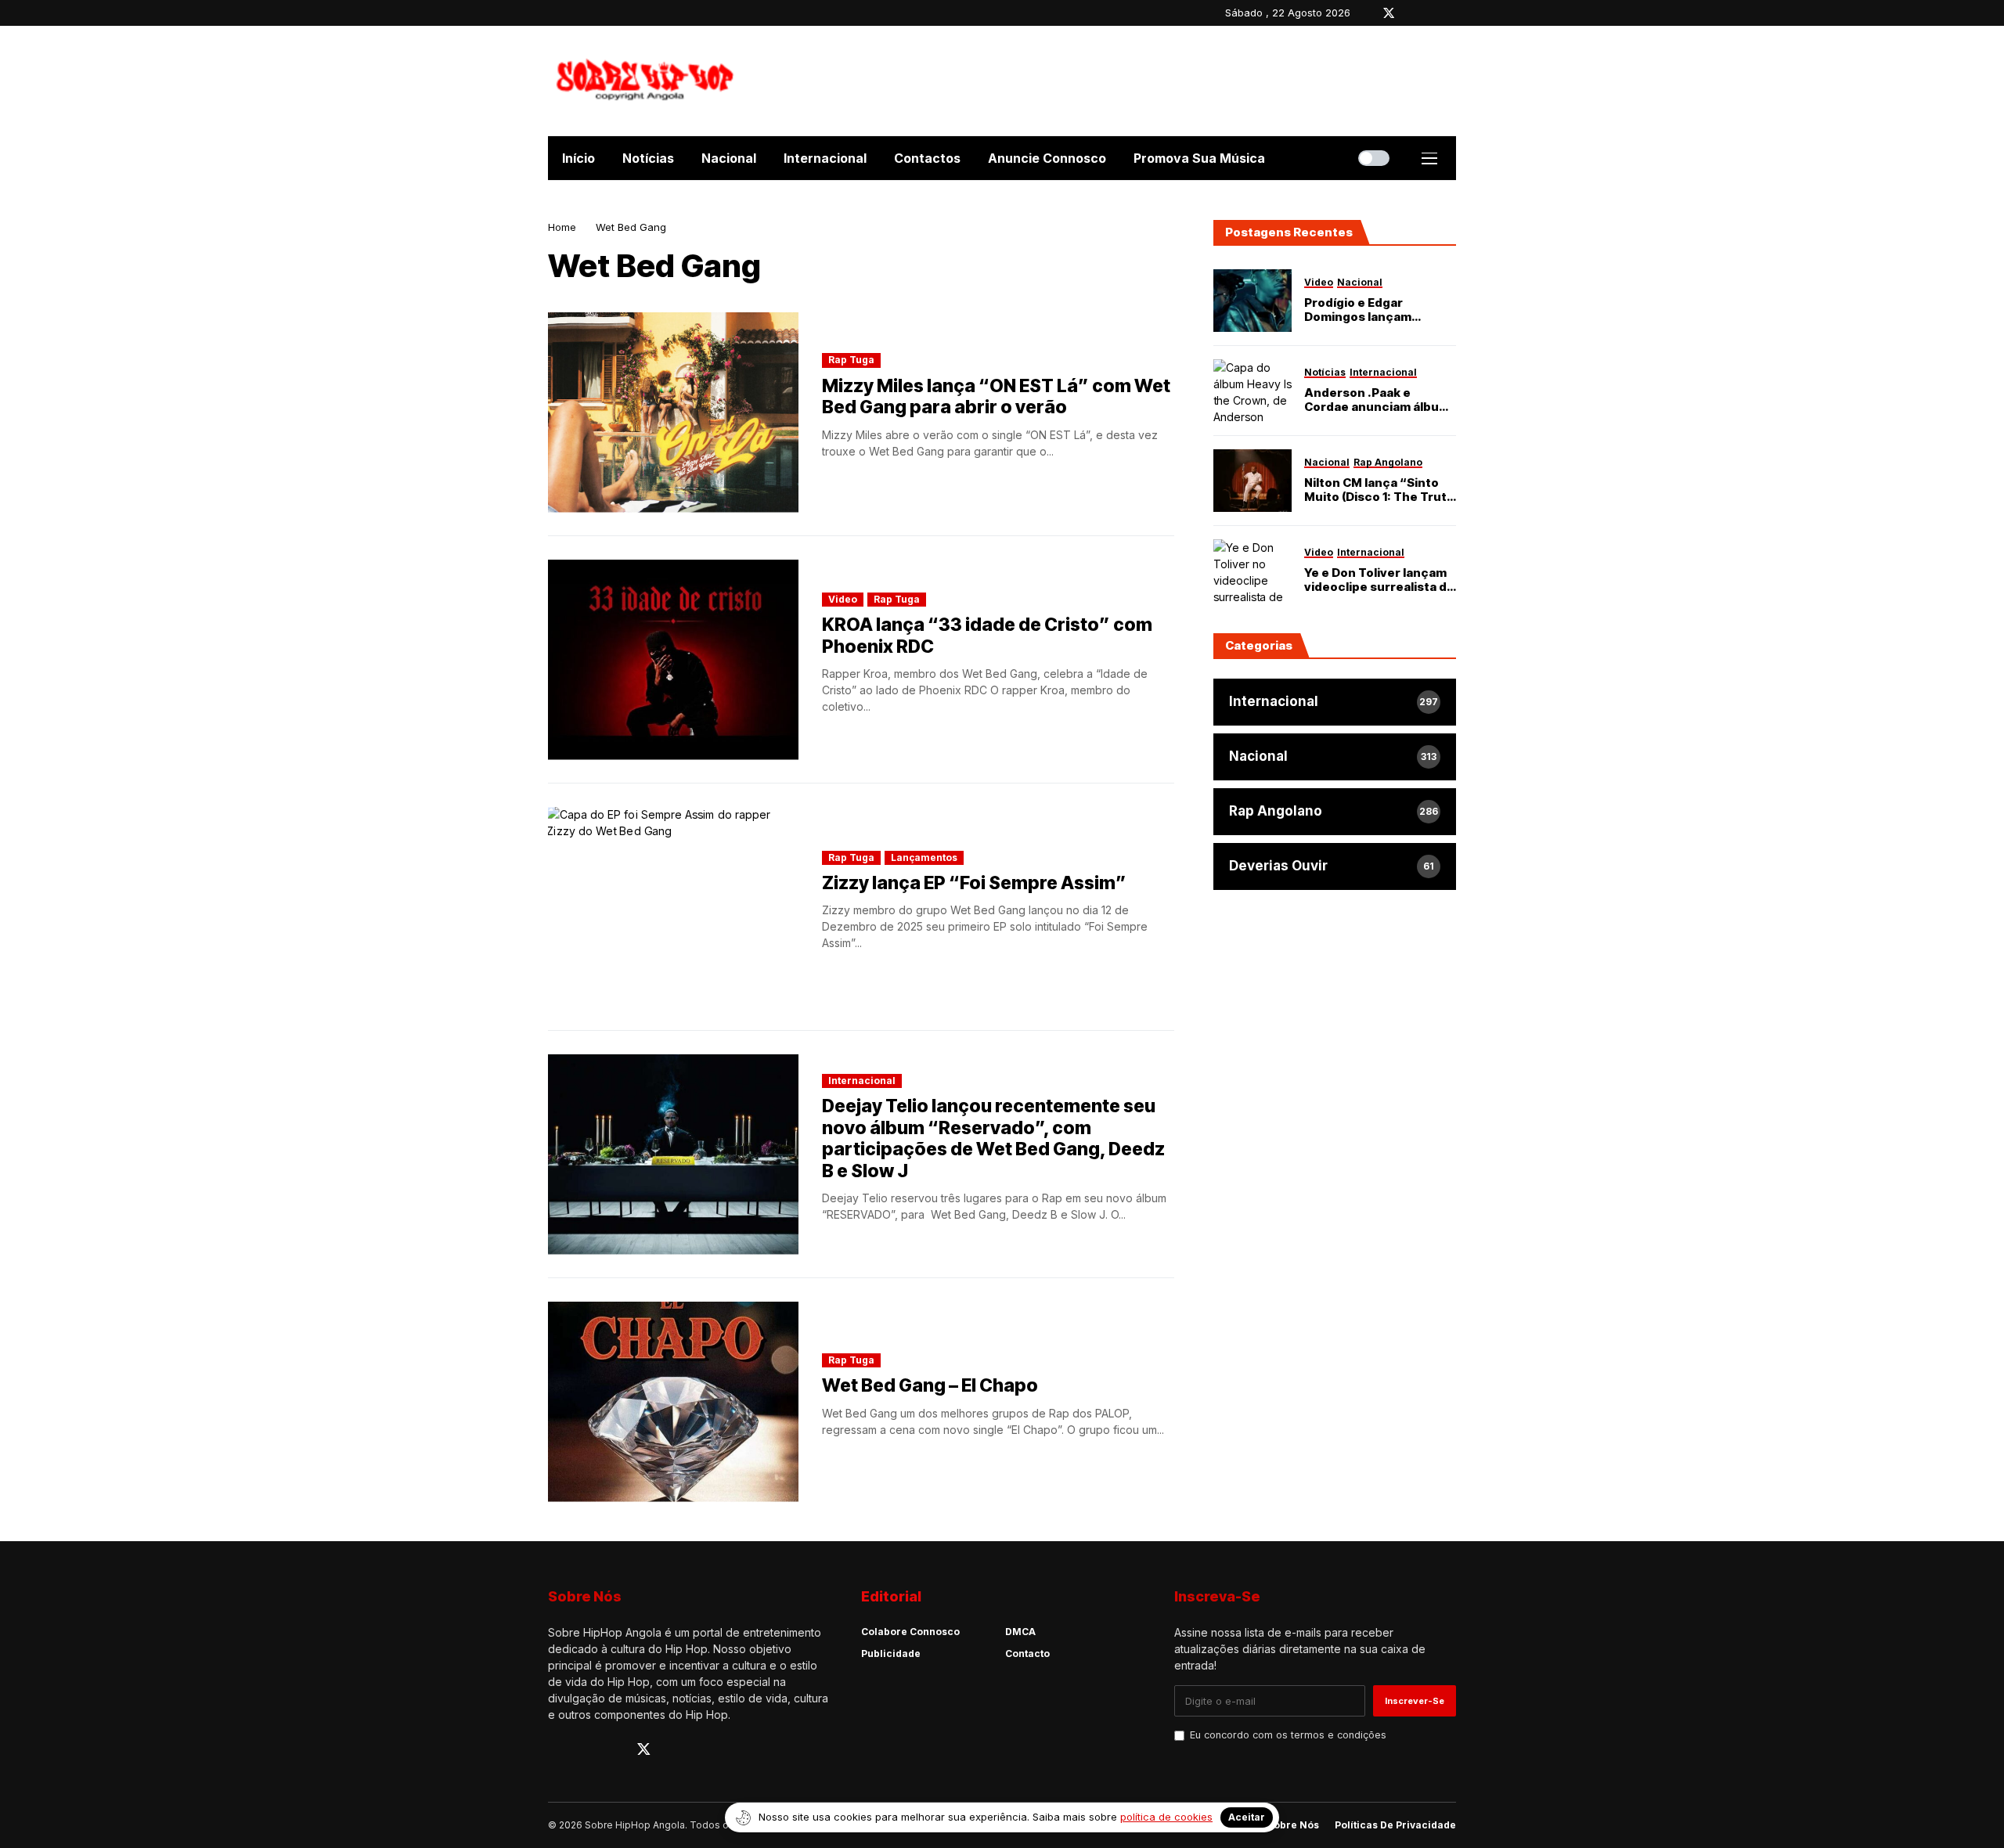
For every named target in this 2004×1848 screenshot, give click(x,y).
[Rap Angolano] (1335, 812)
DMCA (1020, 1632)
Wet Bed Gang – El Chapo (930, 1385)
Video (843, 599)
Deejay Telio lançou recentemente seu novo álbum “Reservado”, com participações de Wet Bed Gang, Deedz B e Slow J (993, 1138)
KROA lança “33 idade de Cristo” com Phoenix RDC (987, 636)
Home (562, 227)
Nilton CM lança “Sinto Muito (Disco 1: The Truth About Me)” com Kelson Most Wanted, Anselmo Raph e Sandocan (1379, 490)
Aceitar (1247, 1817)
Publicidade (891, 1653)
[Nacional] (1335, 757)
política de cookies (1166, 1817)
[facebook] (1366, 13)
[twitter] (1389, 13)
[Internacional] (1335, 702)
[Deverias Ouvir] (1335, 866)
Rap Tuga (851, 360)
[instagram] (1411, 13)
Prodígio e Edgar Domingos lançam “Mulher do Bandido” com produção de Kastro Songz (1379, 310)
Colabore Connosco (910, 1632)
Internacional (862, 1081)
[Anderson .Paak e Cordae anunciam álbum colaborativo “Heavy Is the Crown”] (1252, 391)
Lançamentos (924, 857)
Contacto (1027, 1653)
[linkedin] (1453, 13)
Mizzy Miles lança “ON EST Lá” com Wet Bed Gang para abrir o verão (996, 397)
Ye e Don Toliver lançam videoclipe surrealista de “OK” (1379, 580)
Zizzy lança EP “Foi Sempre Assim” (974, 883)
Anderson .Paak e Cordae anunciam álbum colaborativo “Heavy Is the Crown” (1377, 400)
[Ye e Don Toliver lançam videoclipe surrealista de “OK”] (1252, 571)
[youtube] (1432, 13)
